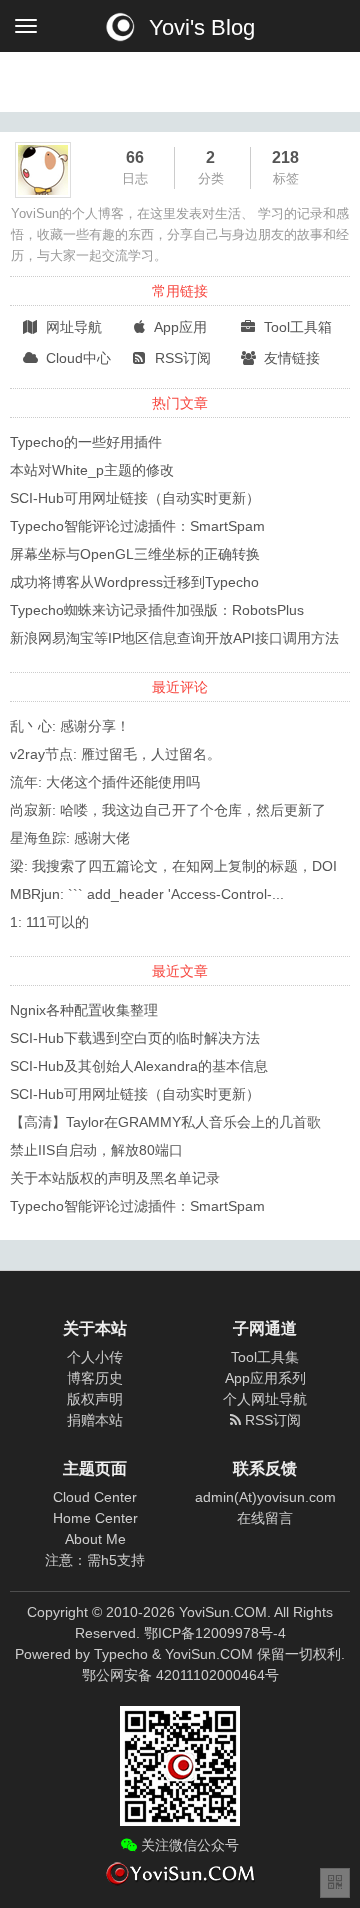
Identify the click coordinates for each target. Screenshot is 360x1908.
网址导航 (72, 327)
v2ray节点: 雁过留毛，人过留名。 (115, 754)
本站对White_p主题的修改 (92, 470)
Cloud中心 (76, 358)
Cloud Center (95, 1497)
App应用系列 (265, 1378)
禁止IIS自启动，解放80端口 (96, 1150)
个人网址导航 (265, 1399)
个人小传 (95, 1357)
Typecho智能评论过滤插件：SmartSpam (137, 526)
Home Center (95, 1518)
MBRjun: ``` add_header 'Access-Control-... (147, 894)
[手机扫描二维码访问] (335, 1883)
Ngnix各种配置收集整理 (84, 1010)
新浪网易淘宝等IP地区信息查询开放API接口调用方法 (174, 638)
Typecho (121, 1654)
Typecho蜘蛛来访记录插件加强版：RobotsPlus (157, 610)
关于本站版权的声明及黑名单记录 (115, 1178)
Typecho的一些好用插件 (86, 442)
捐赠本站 (95, 1420)
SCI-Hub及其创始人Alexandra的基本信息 (139, 1066)
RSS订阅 (181, 358)
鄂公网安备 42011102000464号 (180, 1675)
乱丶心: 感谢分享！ (70, 726)
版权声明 (95, 1399)
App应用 (179, 327)
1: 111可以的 (49, 922)
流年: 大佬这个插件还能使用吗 (105, 782)
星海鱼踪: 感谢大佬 (70, 838)
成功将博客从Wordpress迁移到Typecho (134, 582)
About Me (95, 1539)
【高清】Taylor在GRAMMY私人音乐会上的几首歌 (165, 1122)
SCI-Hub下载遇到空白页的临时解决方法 (135, 1038)
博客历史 (95, 1378)
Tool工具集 (265, 1357)
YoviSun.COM (209, 1654)
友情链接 (290, 358)
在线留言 (265, 1518)
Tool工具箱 (296, 327)
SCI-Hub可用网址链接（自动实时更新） (135, 498)
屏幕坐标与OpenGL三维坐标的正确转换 (135, 554)
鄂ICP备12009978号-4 (215, 1633)
